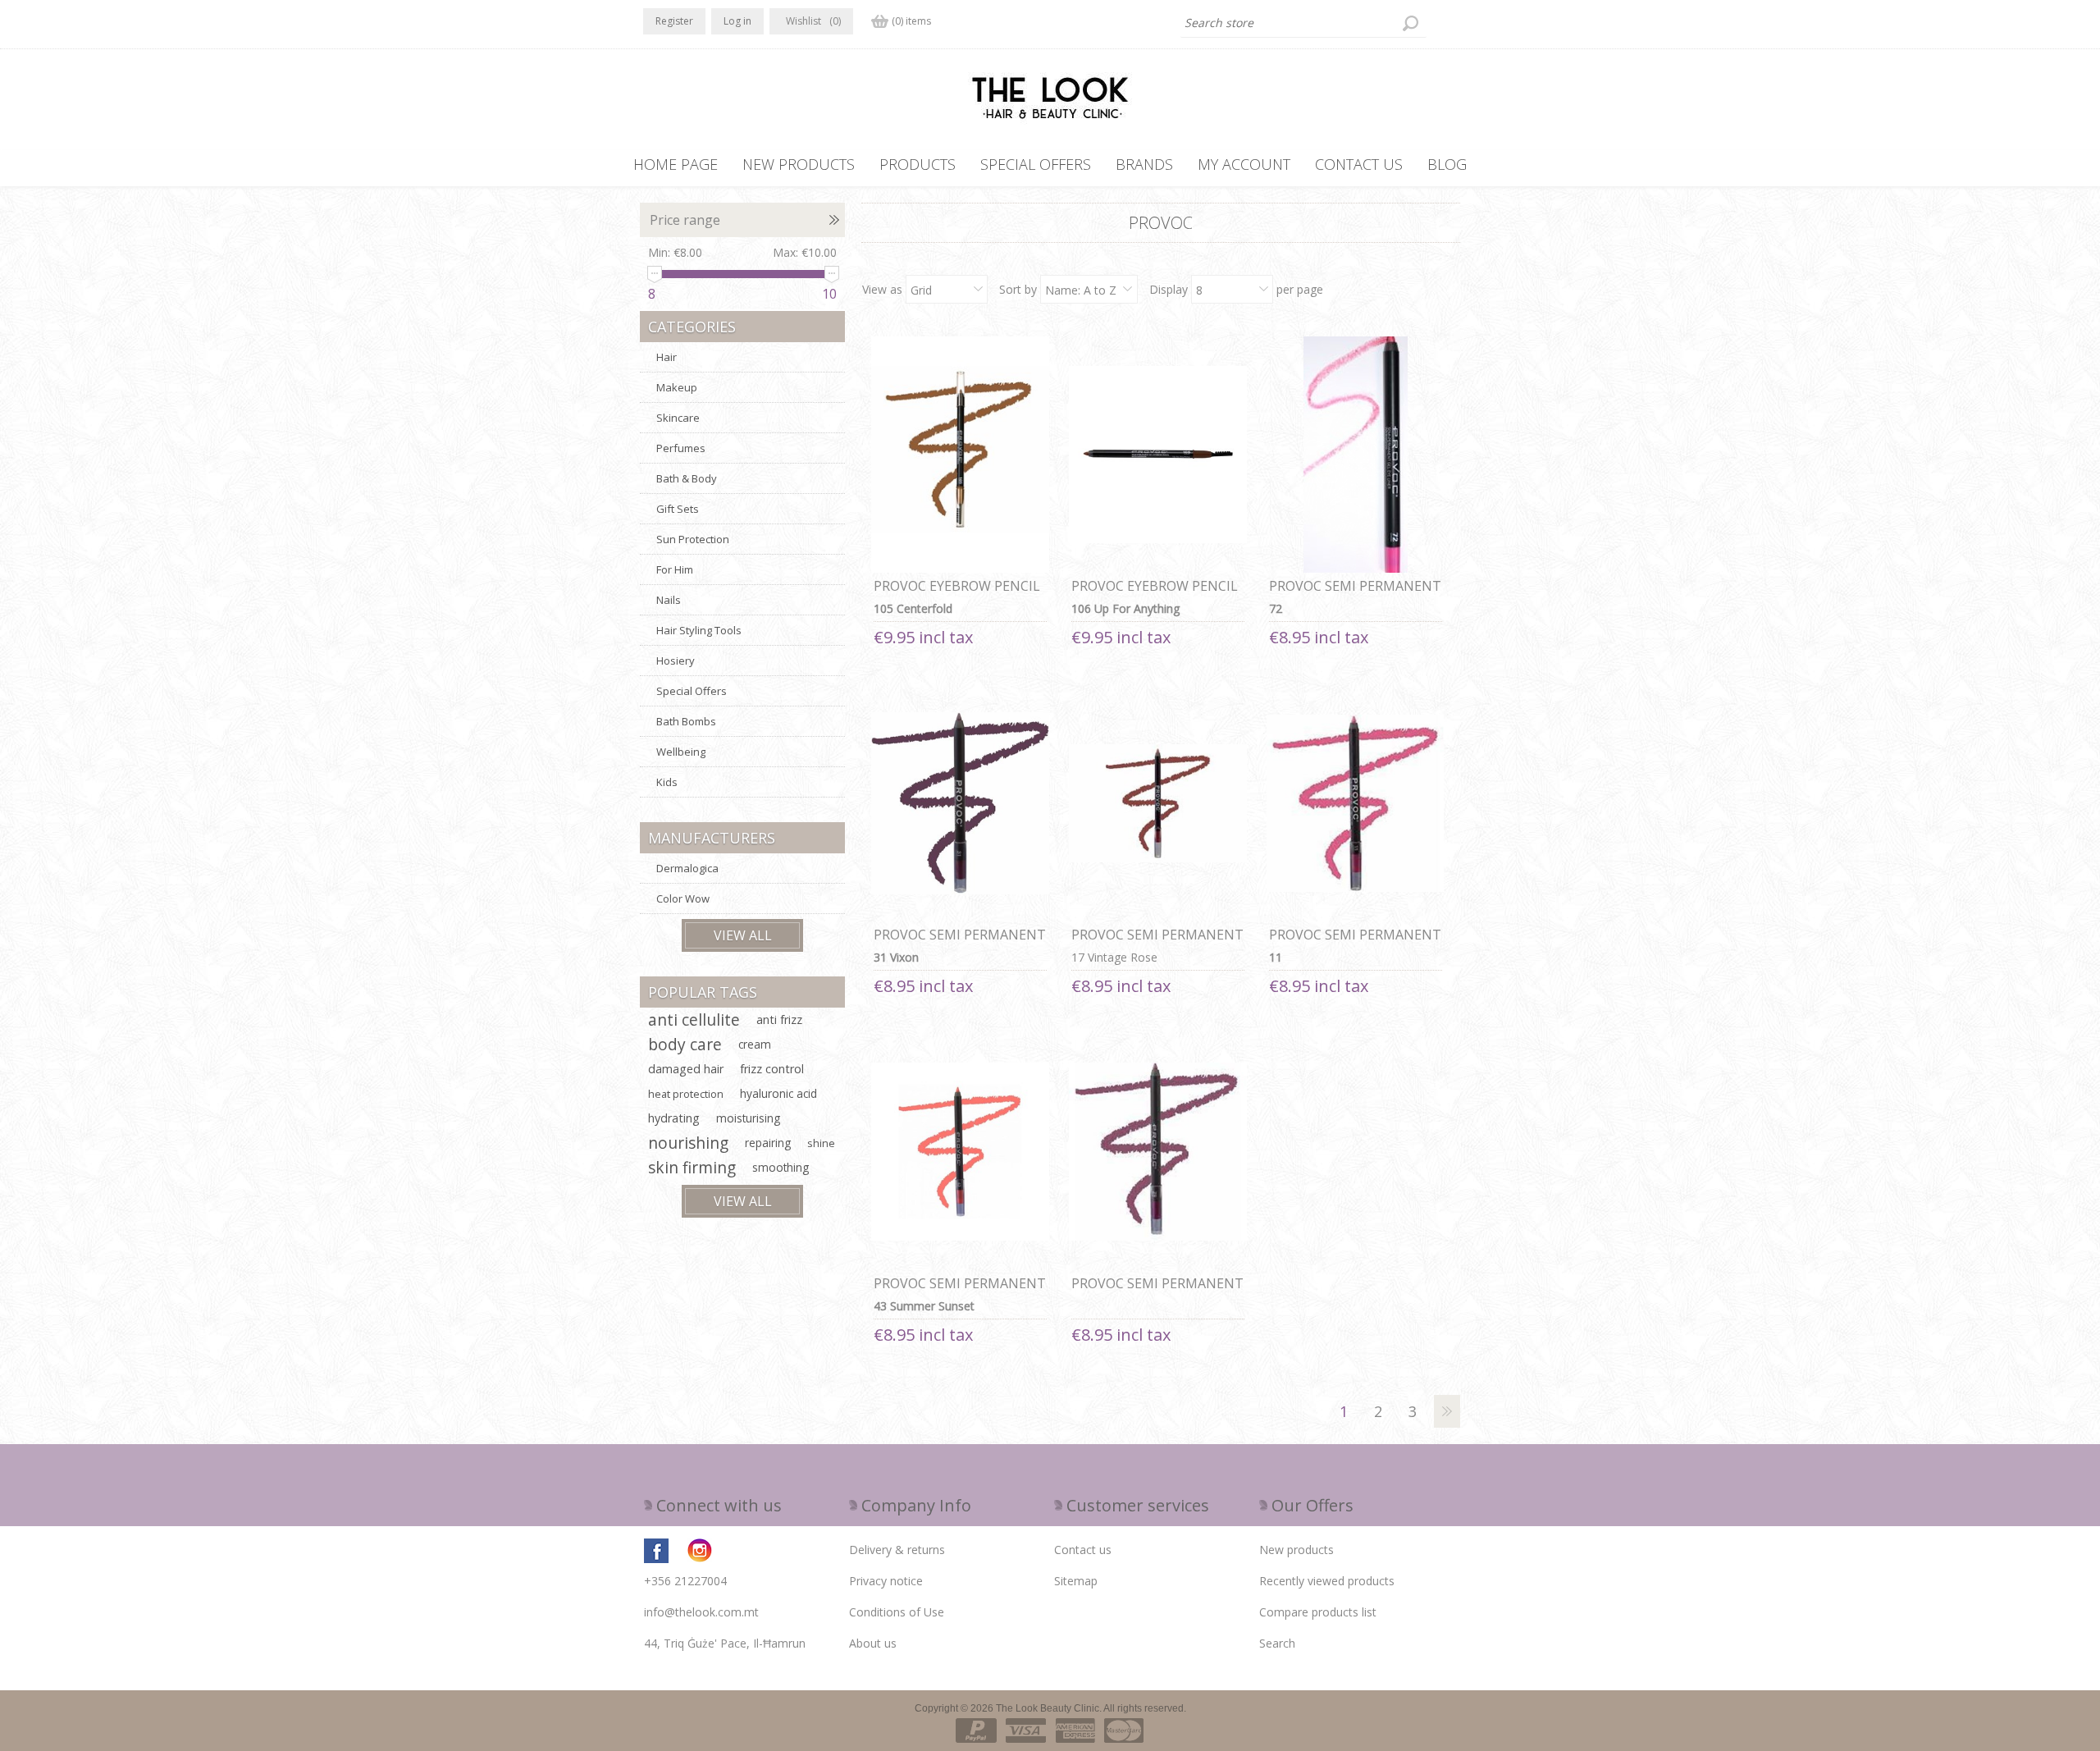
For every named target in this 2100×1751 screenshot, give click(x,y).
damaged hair (686, 1069)
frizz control (772, 1069)
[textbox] (1303, 23)
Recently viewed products (1327, 1581)
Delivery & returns (897, 1550)
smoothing (781, 1167)
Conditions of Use (897, 1612)
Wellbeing (681, 752)
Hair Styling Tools (699, 630)
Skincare (678, 418)
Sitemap (1076, 1581)
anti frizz (779, 1020)
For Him (675, 569)
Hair (667, 357)
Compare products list (1318, 1612)
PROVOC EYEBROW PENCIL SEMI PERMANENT (957, 595)
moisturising (748, 1118)
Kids (667, 782)
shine (821, 1143)
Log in (737, 21)
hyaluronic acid (778, 1093)
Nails (669, 600)
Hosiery (676, 661)
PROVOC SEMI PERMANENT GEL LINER (1355, 595)
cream (755, 1044)
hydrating (674, 1118)
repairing (768, 1143)
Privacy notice (886, 1581)
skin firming (692, 1167)
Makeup (677, 387)
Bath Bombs (686, 721)
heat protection (686, 1094)
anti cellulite (694, 1020)
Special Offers (692, 691)
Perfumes (681, 448)
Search (1277, 1643)
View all (743, 935)
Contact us (1083, 1550)
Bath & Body (687, 478)
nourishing (688, 1143)
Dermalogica (687, 868)
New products (1297, 1550)
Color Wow (683, 898)
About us (873, 1643)
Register (674, 21)
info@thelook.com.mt (701, 1612)
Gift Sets (678, 509)
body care (685, 1044)
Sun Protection (693, 539)
